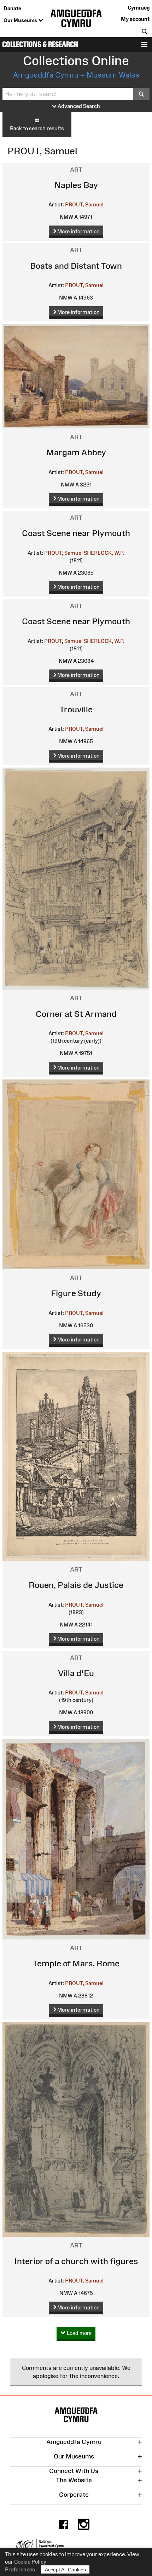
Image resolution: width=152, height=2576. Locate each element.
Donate (12, 8)
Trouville (76, 709)
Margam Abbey (76, 452)
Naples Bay (76, 185)
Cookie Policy (30, 2562)
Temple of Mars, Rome (76, 1963)
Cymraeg (139, 8)
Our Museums (21, 20)
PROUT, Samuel (84, 204)
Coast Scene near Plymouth (76, 533)
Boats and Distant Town (76, 266)
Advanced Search (78, 106)
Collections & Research (40, 44)
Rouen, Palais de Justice (76, 1585)
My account (135, 19)
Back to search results (37, 128)
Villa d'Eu (76, 1673)
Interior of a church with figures (76, 2261)
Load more (78, 2333)
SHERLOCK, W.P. (104, 553)
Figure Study (76, 1293)
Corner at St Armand (76, 1014)
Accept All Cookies (65, 2570)
